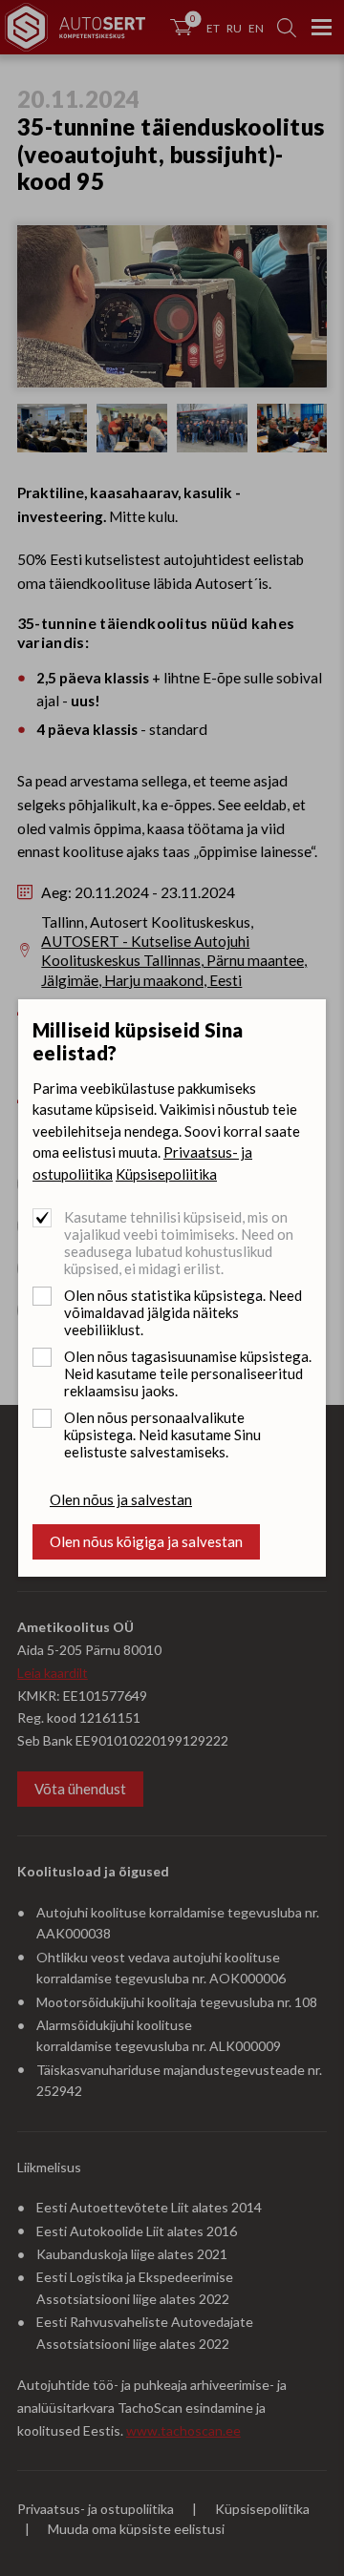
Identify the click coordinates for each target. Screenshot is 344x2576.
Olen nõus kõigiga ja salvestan (146, 1541)
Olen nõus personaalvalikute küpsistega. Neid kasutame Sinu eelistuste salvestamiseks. (162, 1435)
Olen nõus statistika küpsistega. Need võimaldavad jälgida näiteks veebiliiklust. (183, 1312)
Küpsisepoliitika (166, 1174)
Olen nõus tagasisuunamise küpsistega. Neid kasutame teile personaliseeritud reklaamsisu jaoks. (188, 1373)
